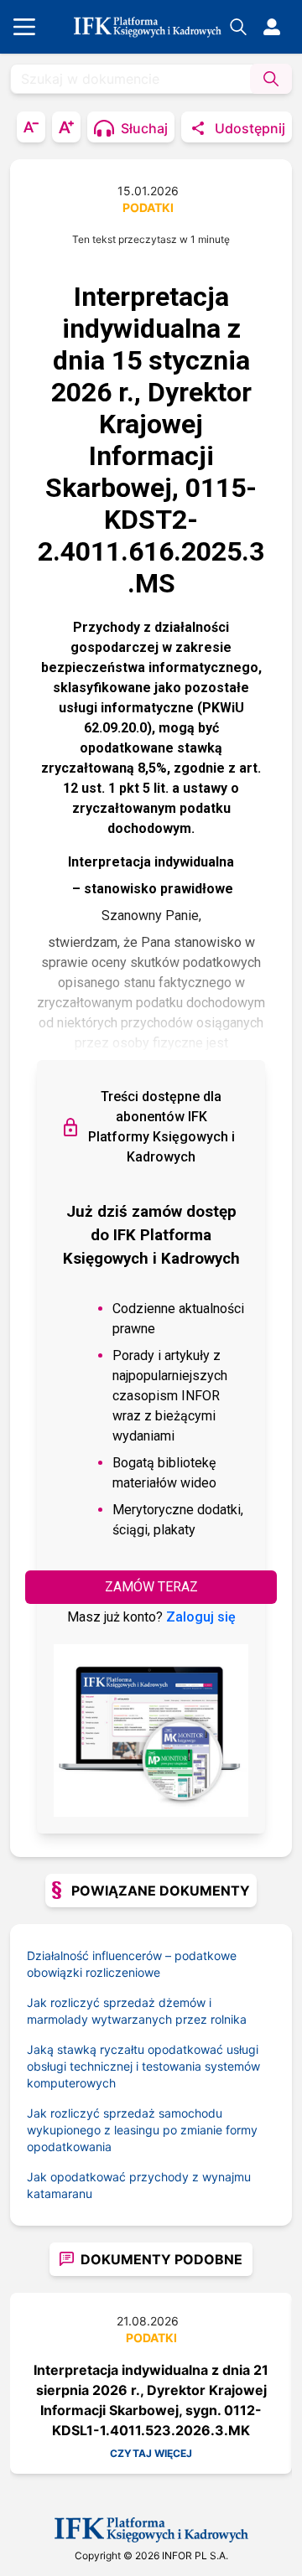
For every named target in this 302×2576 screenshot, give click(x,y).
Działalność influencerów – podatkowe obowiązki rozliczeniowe (132, 1964)
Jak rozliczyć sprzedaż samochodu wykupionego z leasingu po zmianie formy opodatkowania (142, 2130)
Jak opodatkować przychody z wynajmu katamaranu (139, 2185)
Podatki (148, 207)
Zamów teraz (151, 1587)
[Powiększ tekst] (66, 127)
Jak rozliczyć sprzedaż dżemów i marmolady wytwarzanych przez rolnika (137, 2011)
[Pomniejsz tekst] (31, 127)
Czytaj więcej (151, 2453)
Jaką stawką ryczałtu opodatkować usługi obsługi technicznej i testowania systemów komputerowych (143, 2066)
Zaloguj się (201, 1617)
